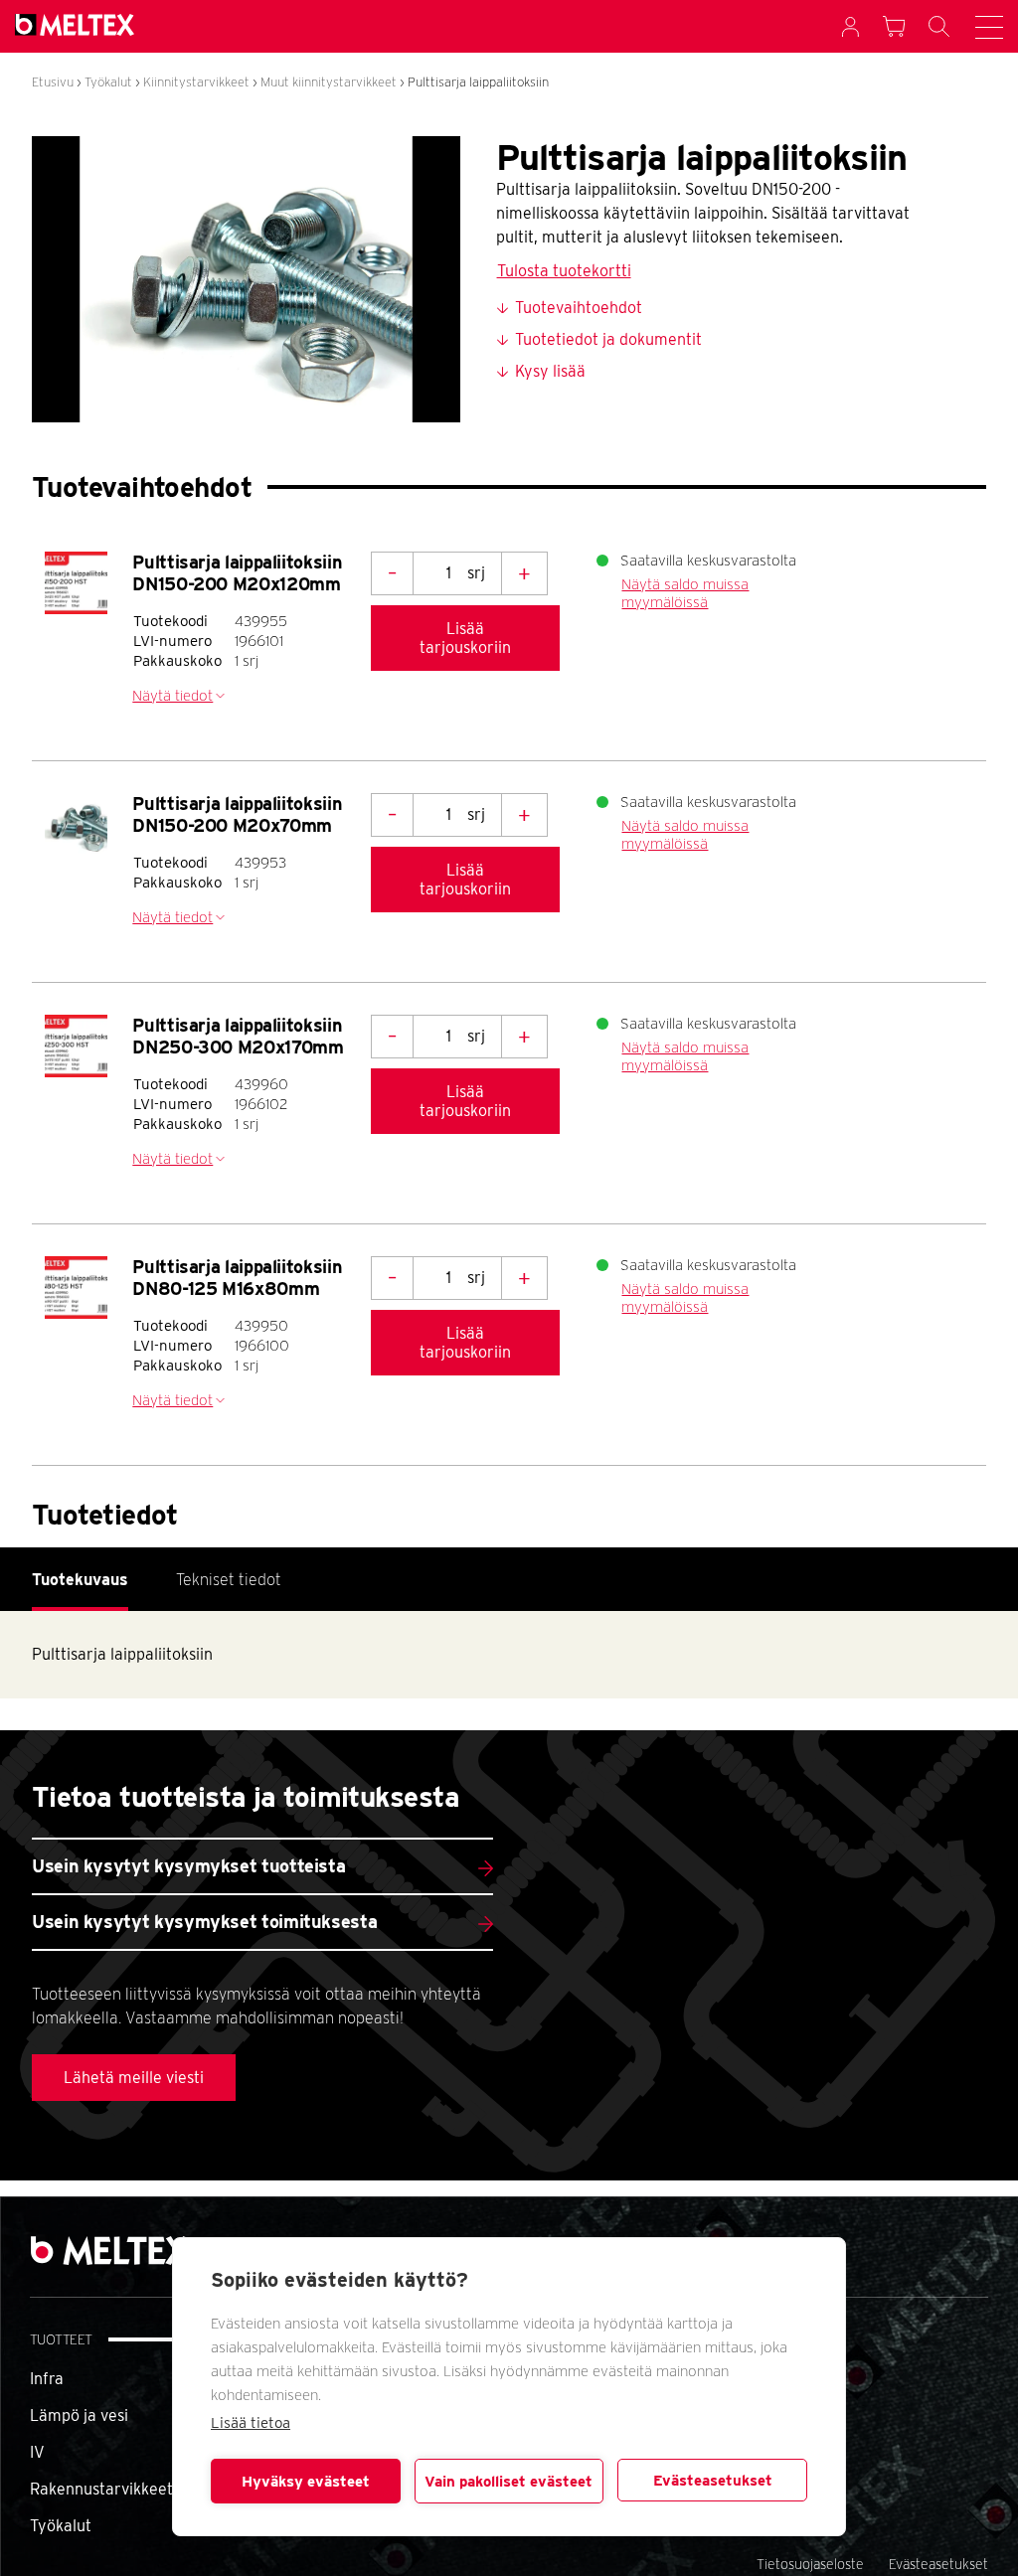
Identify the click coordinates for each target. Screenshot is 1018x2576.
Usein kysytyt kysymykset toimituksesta (204, 1922)
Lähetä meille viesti (134, 2078)
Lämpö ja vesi (79, 2415)
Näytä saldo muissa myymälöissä (685, 593)
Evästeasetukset (713, 2481)
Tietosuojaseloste (810, 2564)
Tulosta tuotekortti (564, 271)
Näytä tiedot (172, 696)
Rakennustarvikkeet (101, 2489)
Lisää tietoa (251, 2423)
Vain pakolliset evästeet (509, 2482)
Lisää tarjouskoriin (465, 638)
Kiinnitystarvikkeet (196, 82)
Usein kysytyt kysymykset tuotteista (188, 1866)
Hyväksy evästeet (306, 2482)
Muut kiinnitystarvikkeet (329, 82)
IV (37, 2452)
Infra (47, 2379)
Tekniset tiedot (229, 1580)
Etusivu (53, 82)
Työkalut (108, 82)
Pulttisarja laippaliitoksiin (478, 82)
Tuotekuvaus (80, 1580)
